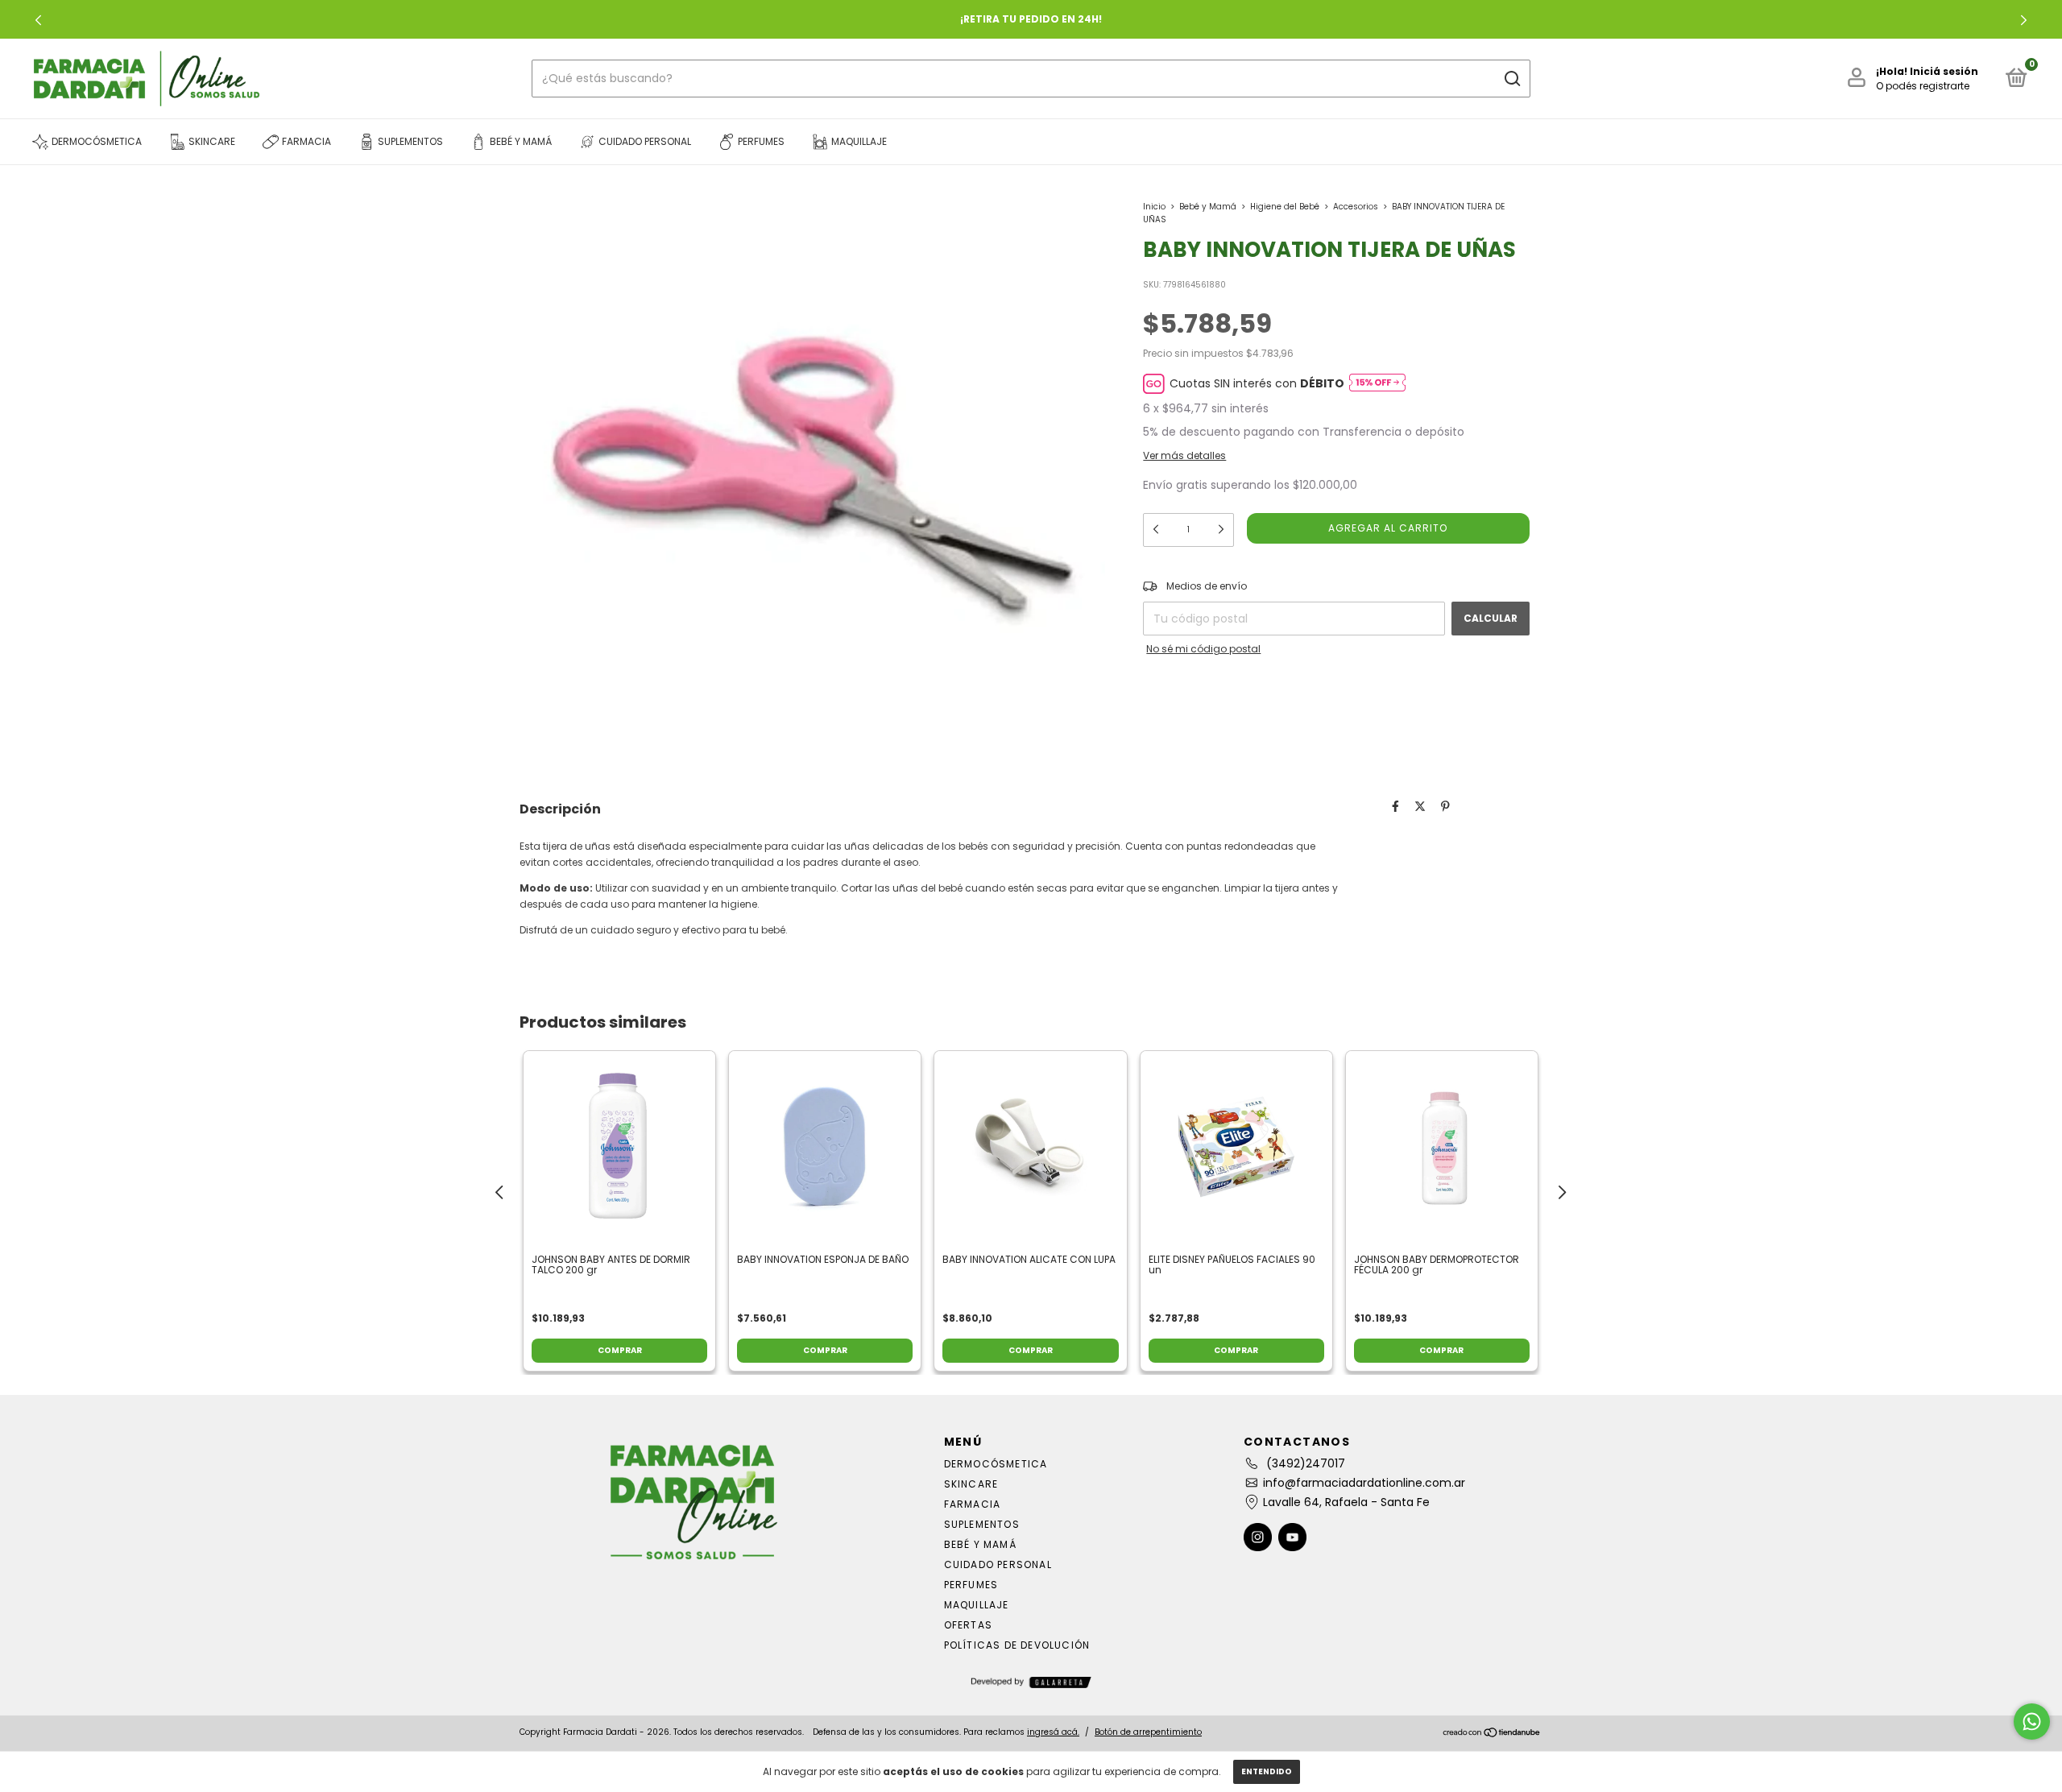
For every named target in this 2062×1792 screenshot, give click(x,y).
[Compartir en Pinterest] (1445, 807)
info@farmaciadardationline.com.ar (1364, 1483)
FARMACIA (973, 1504)
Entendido (1267, 1771)
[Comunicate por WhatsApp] (2032, 1722)
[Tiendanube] (1492, 1734)
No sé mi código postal (1203, 649)
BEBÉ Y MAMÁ (980, 1544)
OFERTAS (968, 1625)
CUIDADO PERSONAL (998, 1564)
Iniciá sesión (1944, 71)
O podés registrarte (1923, 86)
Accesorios (1356, 207)
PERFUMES (971, 1585)
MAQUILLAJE (977, 1605)
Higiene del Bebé (1285, 207)
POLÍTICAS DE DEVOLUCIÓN (1017, 1645)
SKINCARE (971, 1484)
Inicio (1154, 207)
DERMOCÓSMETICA (996, 1464)
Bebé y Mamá (1208, 207)
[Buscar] (1511, 79)
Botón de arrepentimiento (1148, 1732)
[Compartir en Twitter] (1420, 807)
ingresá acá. (1053, 1732)
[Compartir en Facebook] (1395, 807)
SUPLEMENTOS (982, 1524)
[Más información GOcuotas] (1377, 384)
